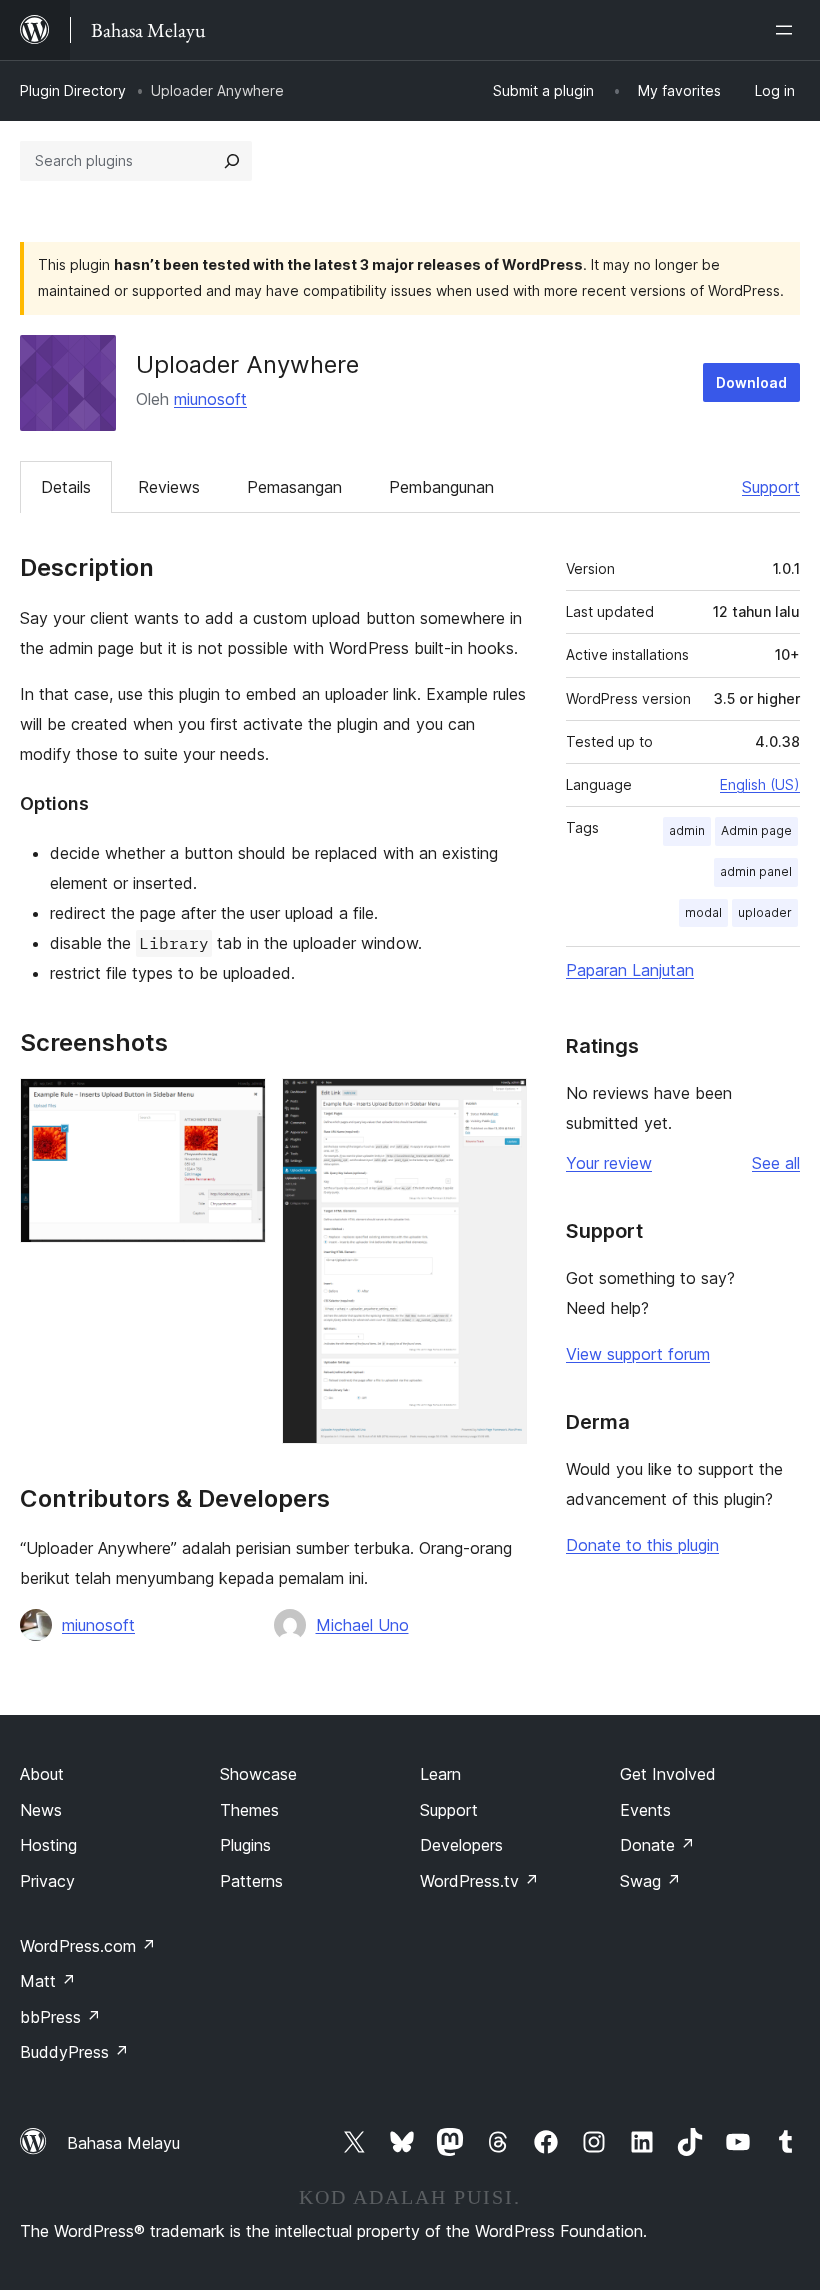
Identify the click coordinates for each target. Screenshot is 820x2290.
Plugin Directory (73, 90)
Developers (461, 1845)
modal (703, 912)
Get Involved (668, 1774)
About (42, 1774)
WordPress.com (88, 1946)
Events (645, 1810)
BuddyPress (74, 2052)
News (41, 1810)
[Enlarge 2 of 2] (500, 1105)
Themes (249, 1810)
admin (687, 830)
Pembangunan (441, 487)
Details (66, 487)
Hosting (48, 1845)
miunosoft (210, 399)
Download (751, 382)
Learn (440, 1774)
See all (776, 1163)
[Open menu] (788, 30)
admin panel (756, 871)
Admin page (756, 830)
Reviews (169, 487)
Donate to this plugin (642, 1545)
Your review (609, 1163)
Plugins (245, 1845)
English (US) (760, 784)
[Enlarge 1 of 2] (239, 1105)
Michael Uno (362, 1625)
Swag (650, 1881)
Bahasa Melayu (123, 2143)
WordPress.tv (479, 1881)
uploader (765, 912)
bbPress (60, 2017)
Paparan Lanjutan (630, 970)
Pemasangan (294, 487)
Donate (657, 1845)
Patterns (251, 1881)
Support (771, 487)
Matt (48, 1981)
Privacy (47, 1881)
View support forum (638, 1354)
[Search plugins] (232, 161)
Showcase (258, 1774)
